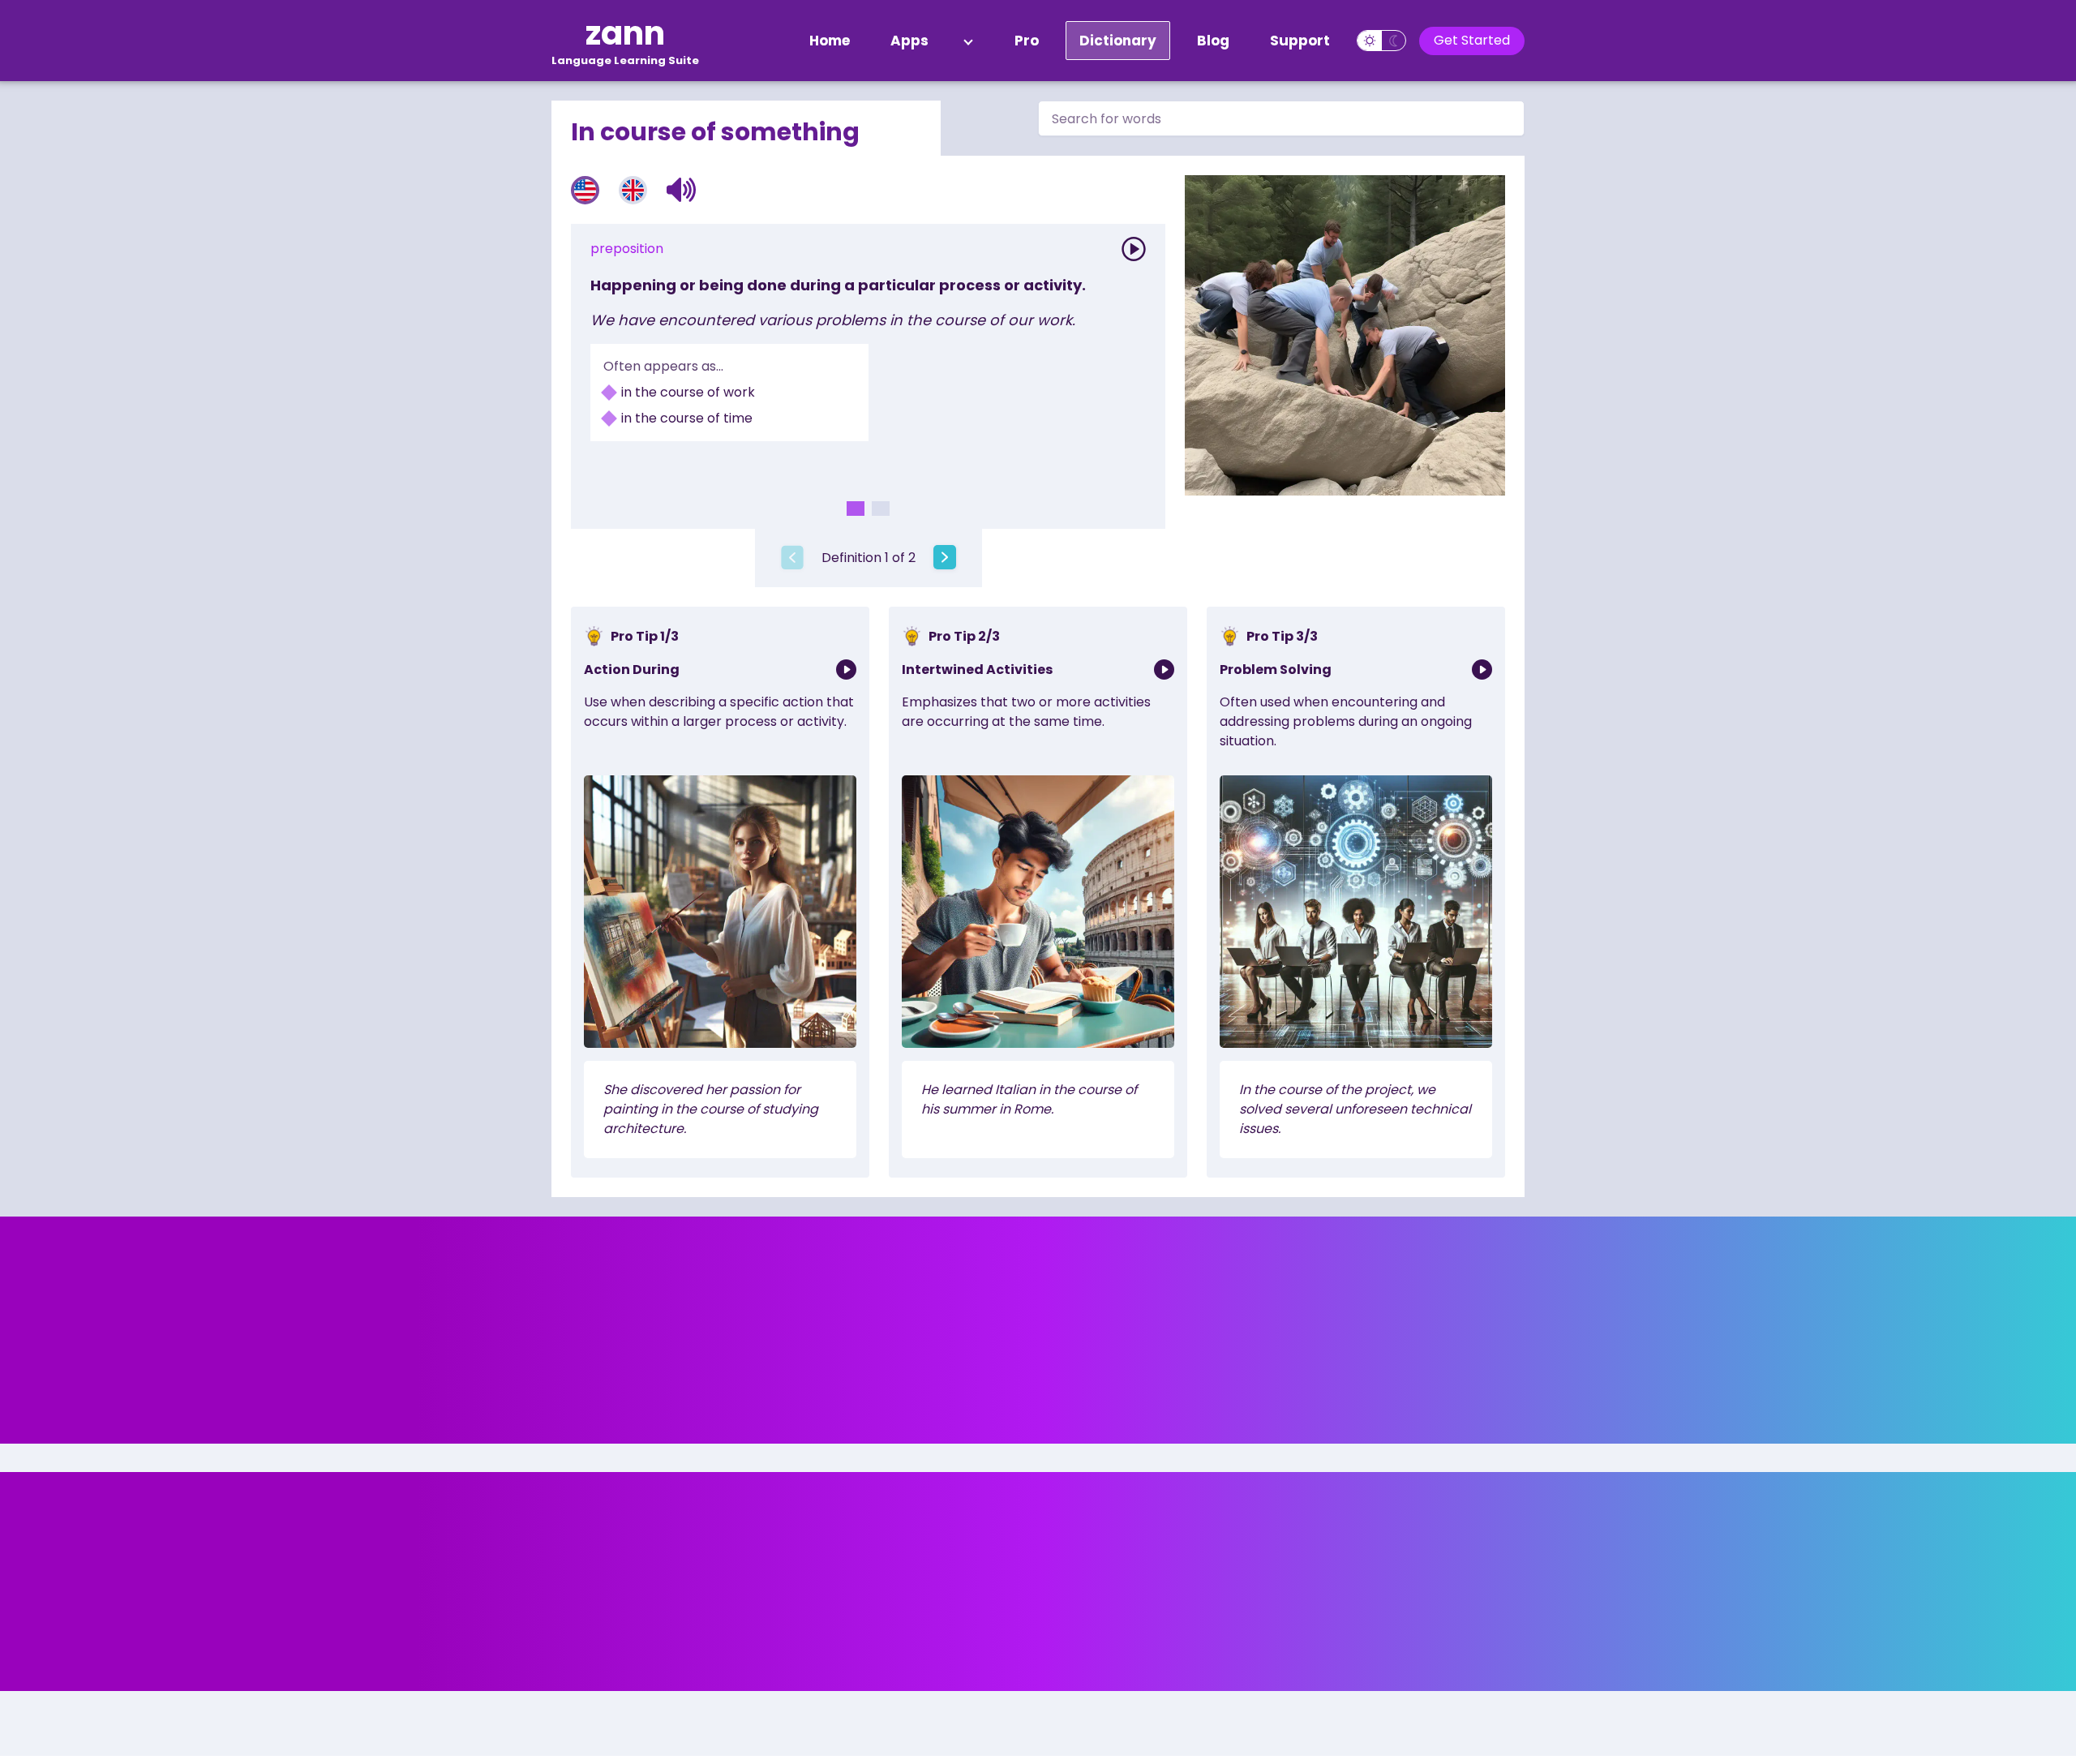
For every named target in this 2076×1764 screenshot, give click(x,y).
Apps (909, 41)
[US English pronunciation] (585, 190)
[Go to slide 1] (856, 509)
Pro (1027, 41)
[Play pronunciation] (1134, 249)
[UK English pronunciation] (633, 190)
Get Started (1472, 40)
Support (1300, 41)
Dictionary (1118, 41)
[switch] (1381, 41)
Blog (1213, 41)
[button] (682, 190)
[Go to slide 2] (881, 509)
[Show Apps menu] (968, 41)
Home (830, 41)
